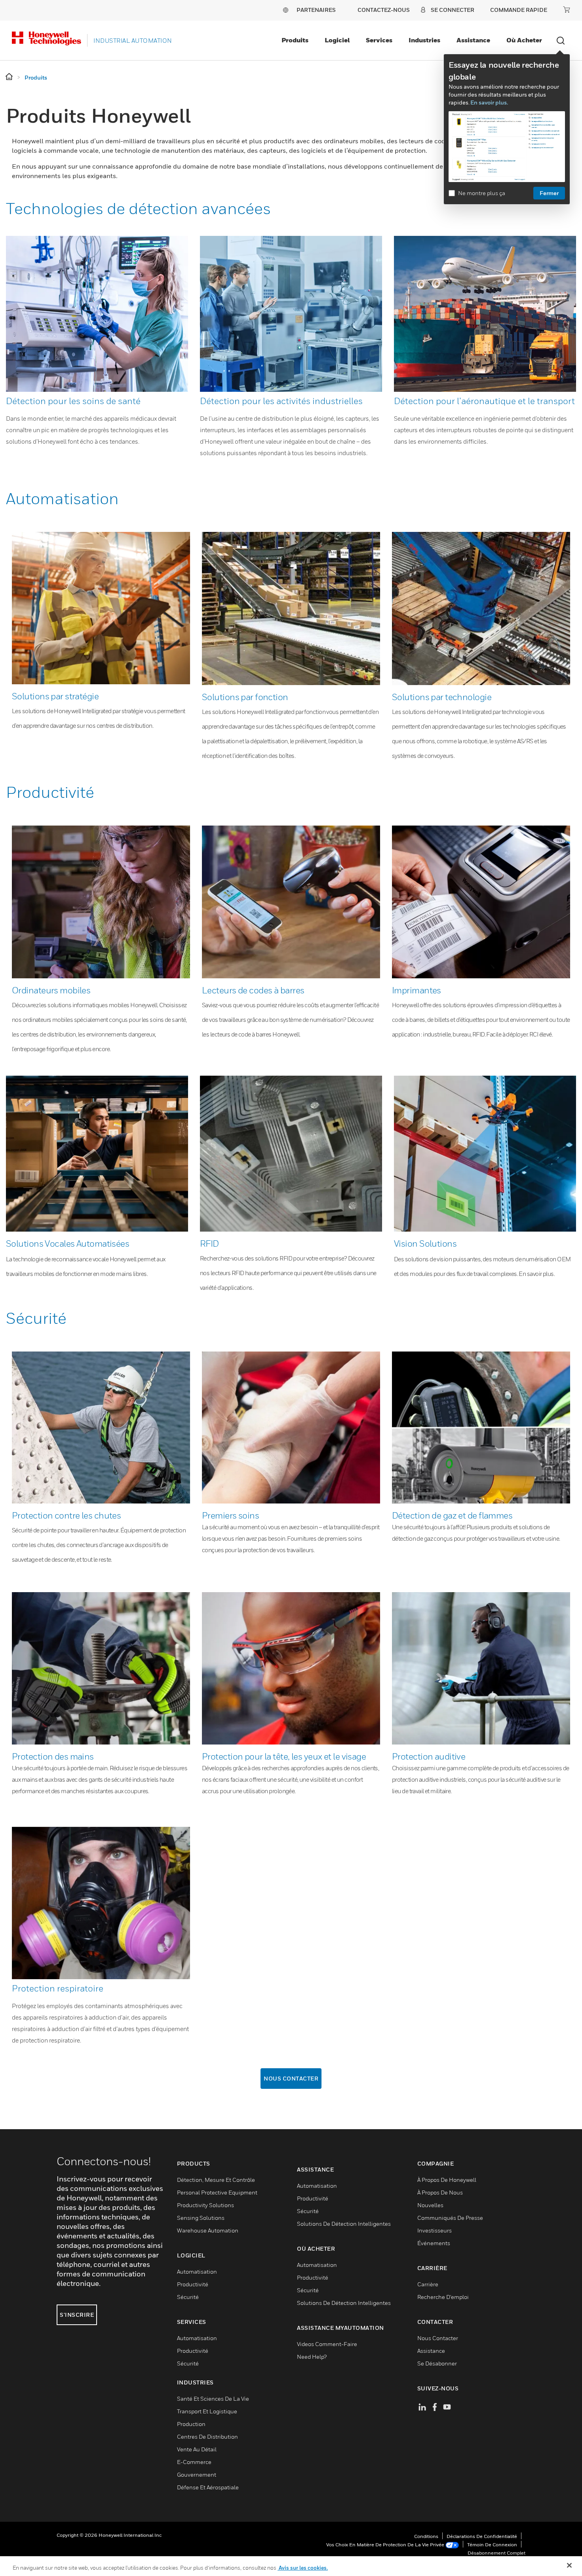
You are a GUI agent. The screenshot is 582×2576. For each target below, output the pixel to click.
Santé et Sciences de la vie (213, 2399)
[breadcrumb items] (10, 77)
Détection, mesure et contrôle (216, 2180)
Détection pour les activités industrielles (281, 401)
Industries (424, 40)
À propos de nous (440, 2192)
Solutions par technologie (442, 697)
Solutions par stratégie (55, 696)
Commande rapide (519, 10)
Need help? (312, 2357)
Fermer (549, 193)
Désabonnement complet (496, 2553)
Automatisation (62, 498)
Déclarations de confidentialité (482, 2536)
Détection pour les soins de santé (73, 401)
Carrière (428, 2284)
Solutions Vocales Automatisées (68, 1243)
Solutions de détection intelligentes (344, 2224)
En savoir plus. (489, 102)
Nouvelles (430, 2205)
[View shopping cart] (567, 9)
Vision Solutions (425, 1243)
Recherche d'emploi (443, 2297)
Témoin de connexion (492, 2545)
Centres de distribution (207, 2436)
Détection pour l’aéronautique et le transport (484, 401)
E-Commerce (194, 2462)
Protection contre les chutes (66, 1515)
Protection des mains (53, 1756)
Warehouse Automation (208, 2230)
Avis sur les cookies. (303, 2568)
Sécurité (36, 1318)
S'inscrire (77, 2315)
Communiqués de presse (450, 2218)
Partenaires (316, 10)
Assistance (473, 40)
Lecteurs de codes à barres (253, 990)
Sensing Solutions (201, 2218)
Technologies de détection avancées (138, 208)
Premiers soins (230, 1515)
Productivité (50, 792)
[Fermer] (569, 2565)
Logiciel (337, 40)
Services (379, 40)
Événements (434, 2243)
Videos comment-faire (327, 2344)
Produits (295, 40)
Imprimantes (417, 990)
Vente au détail (197, 2449)
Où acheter (524, 40)
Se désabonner (437, 2363)
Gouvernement (197, 2474)
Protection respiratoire (58, 1988)
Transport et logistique (207, 2411)
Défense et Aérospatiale (208, 2487)
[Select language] (285, 10)
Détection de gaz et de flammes (452, 1515)
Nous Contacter (291, 2078)
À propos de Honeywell (447, 2180)
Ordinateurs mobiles (51, 990)
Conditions (426, 2536)
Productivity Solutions (205, 2205)
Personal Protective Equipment (217, 2192)
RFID (209, 1243)
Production (191, 2424)
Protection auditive (429, 1756)
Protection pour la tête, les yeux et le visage (284, 1756)
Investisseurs (435, 2230)
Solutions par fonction (245, 697)
